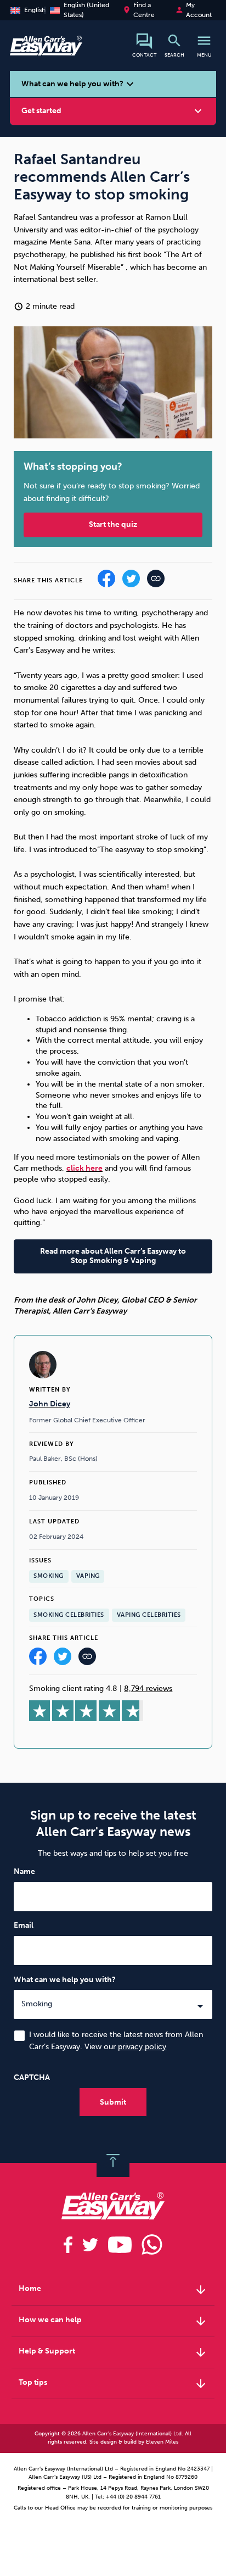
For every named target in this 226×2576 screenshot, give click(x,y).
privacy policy (142, 2047)
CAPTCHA (32, 2077)
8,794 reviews (148, 1688)
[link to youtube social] (120, 2245)
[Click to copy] (87, 1659)
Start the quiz (113, 524)
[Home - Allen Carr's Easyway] (46, 50)
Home (113, 2290)
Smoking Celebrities (69, 1615)
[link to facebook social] (68, 2245)
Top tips (113, 2384)
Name (24, 1871)
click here (84, 1168)
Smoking (49, 1576)
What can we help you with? (65, 1980)
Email (24, 1925)
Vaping (88, 1576)
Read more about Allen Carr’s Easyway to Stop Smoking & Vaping (113, 1256)
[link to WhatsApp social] (152, 2245)
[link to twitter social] (90, 2245)
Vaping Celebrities (149, 1615)
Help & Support (113, 2352)
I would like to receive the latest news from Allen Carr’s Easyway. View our (116, 2041)
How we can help (113, 2321)
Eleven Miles (162, 2442)
